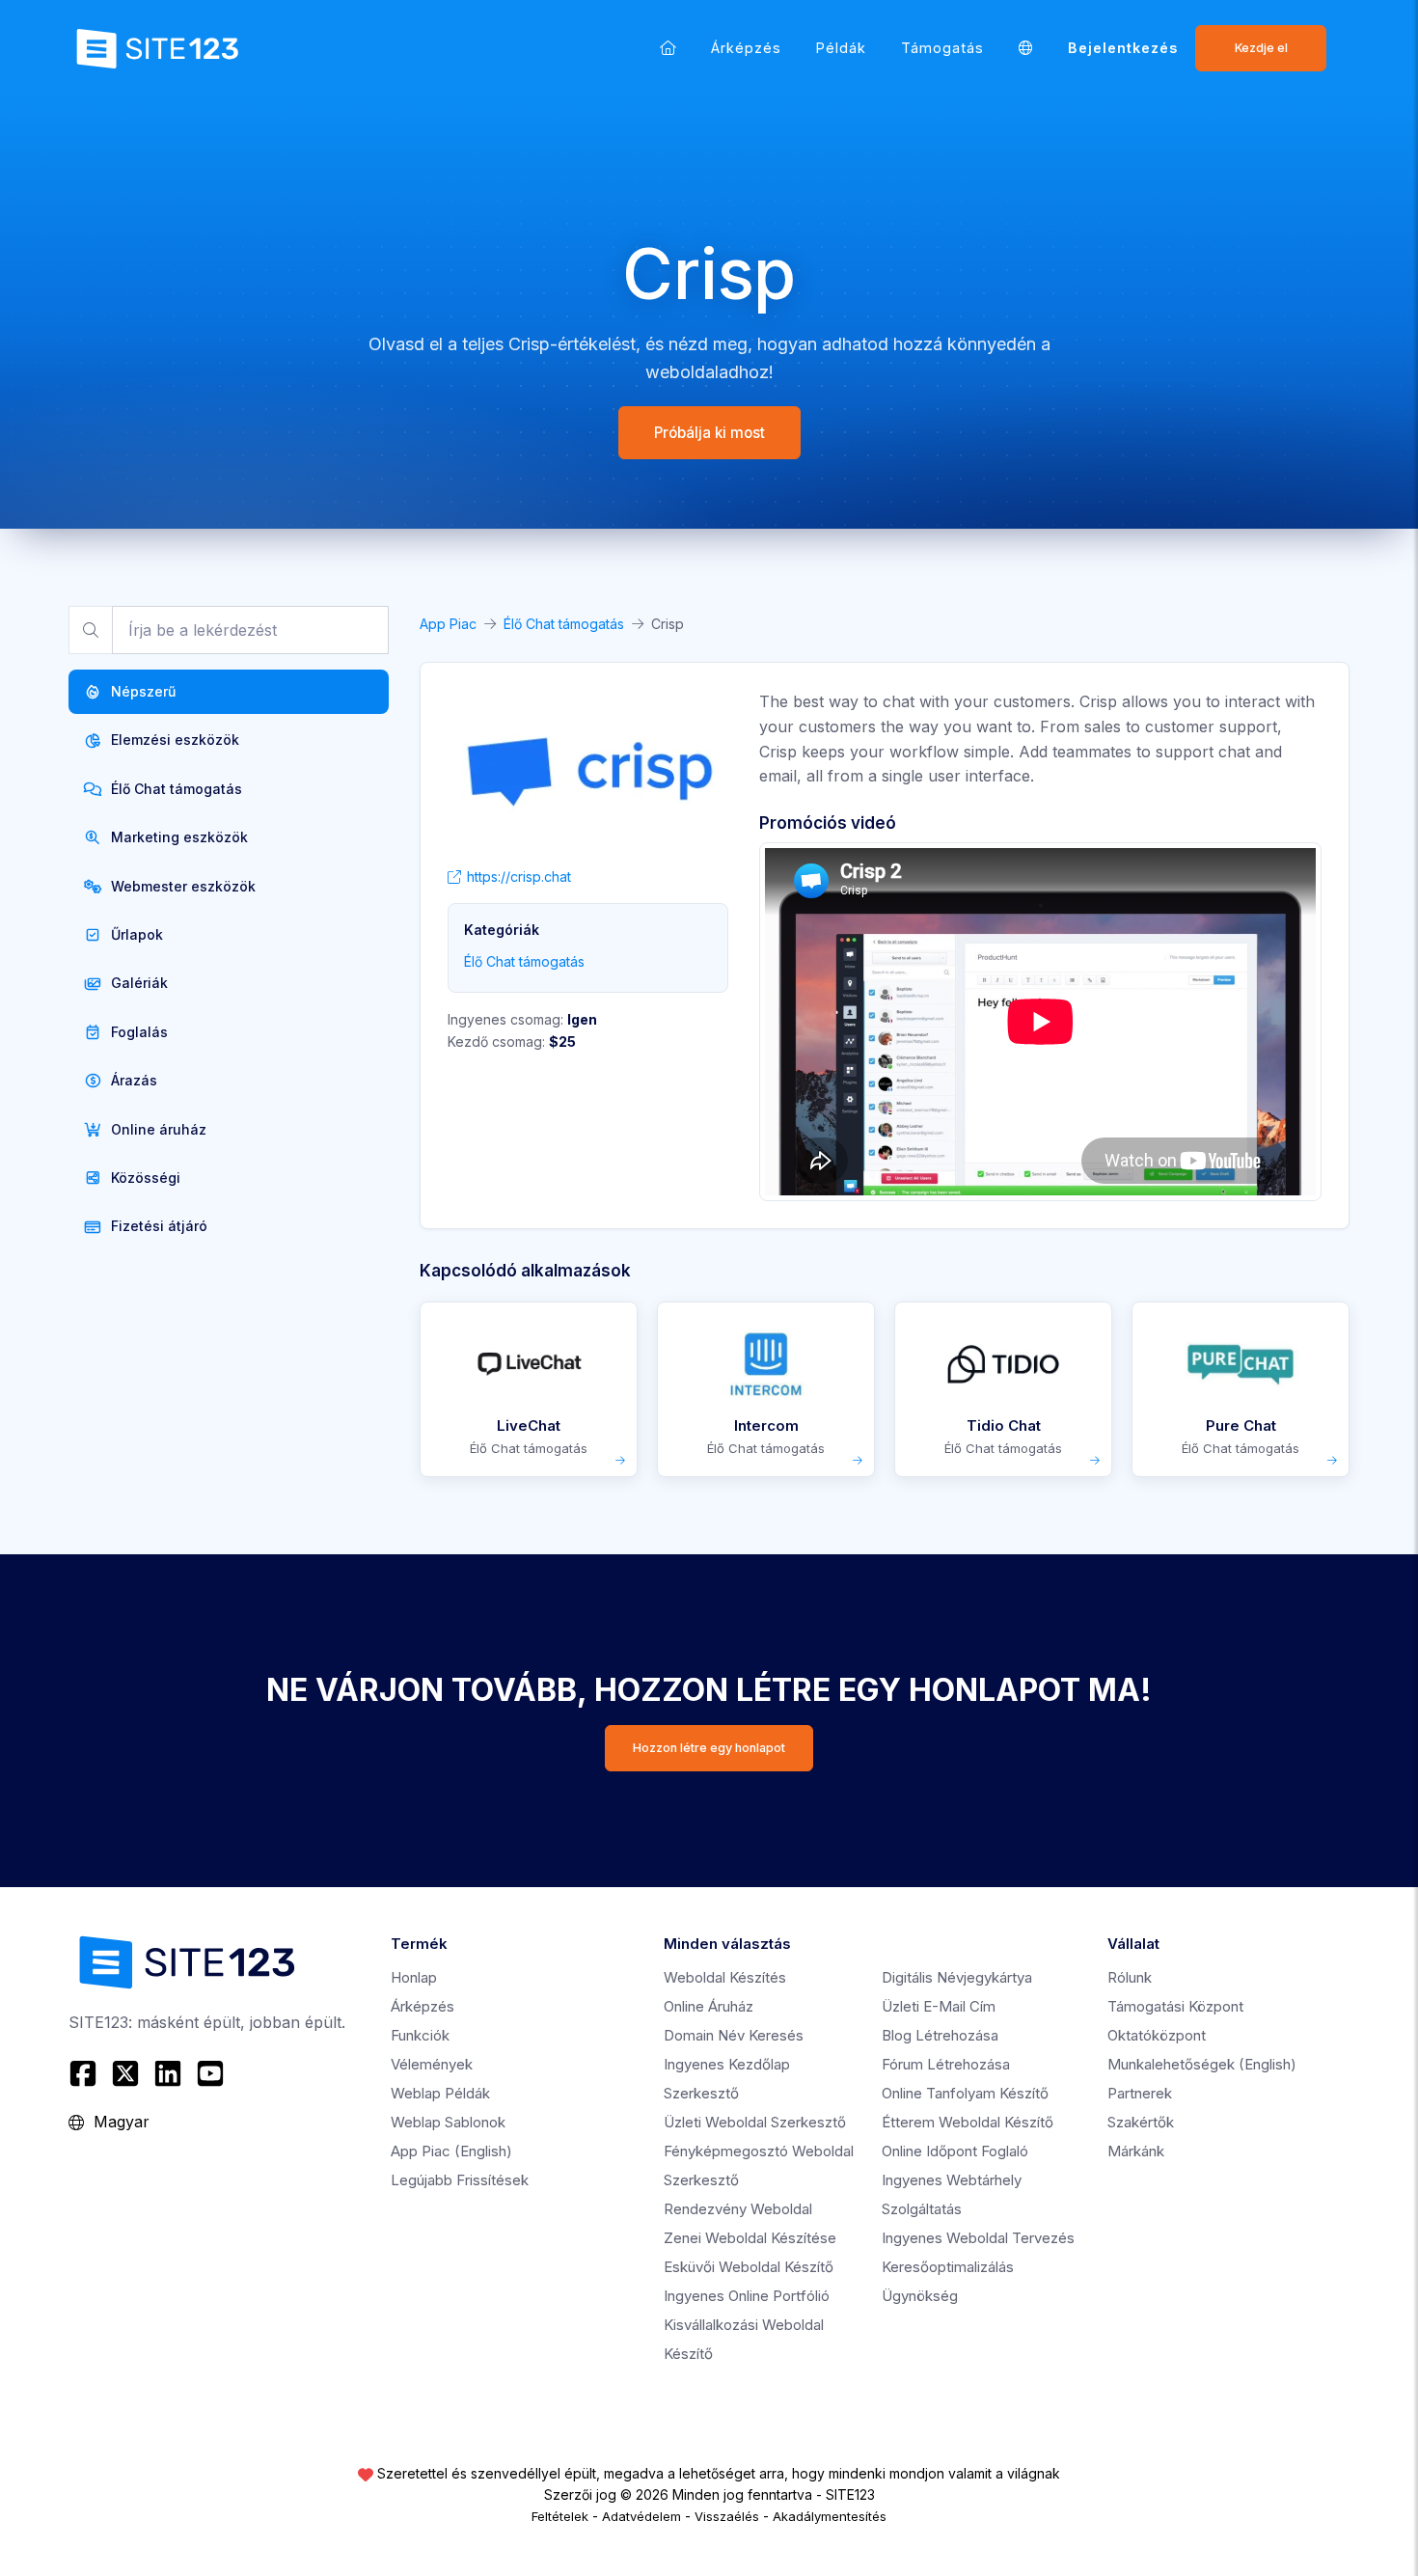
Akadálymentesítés (830, 2516)
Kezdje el (1261, 48)
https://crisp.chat (519, 877)
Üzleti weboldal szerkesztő (755, 2122)
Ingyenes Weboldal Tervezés (978, 2238)
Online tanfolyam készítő (965, 2093)
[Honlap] (668, 48)
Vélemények (432, 2064)
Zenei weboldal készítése (750, 2238)
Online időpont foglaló (955, 2151)
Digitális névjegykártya (957, 1977)
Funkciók (420, 2035)
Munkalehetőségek (1202, 2064)
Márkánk (1136, 2151)
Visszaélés (727, 2516)
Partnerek (1140, 2093)
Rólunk (1130, 1977)
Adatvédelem (641, 2516)
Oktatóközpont (1157, 2035)
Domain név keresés (734, 2035)
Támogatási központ (1175, 2006)
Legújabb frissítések (460, 2180)
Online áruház (709, 2006)
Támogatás (942, 48)
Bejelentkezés (1123, 48)
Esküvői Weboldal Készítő (749, 2267)
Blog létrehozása (940, 2035)
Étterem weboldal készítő (968, 2122)
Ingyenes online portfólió (747, 2296)
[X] (125, 2073)
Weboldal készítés (725, 1977)
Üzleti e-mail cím (939, 2006)
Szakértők (1141, 2122)
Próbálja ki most (709, 433)
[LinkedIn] (168, 2073)
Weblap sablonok (448, 2122)
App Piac (448, 624)
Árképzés (746, 48)
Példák (841, 48)
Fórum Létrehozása (946, 2064)
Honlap (414, 1977)
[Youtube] (210, 2073)
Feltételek (560, 2516)
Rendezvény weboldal (738, 2209)
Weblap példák (440, 2093)
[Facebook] (85, 2073)
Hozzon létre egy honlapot (709, 1748)
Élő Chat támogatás (564, 624)
